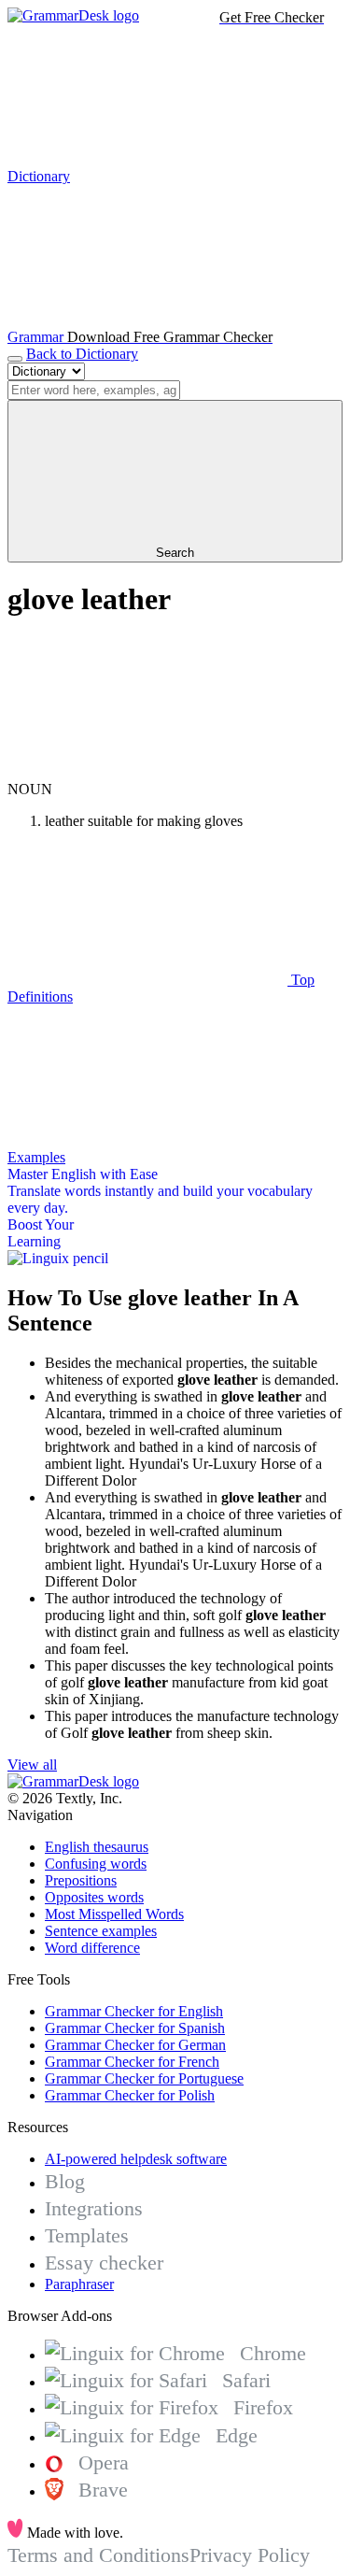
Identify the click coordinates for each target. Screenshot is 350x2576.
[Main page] (73, 15)
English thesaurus (97, 1847)
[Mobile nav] (15, 359)
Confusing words (96, 1864)
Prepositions (81, 1880)
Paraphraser (79, 2284)
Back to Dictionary (82, 354)
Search (175, 553)
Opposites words (94, 1897)
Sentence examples (101, 1931)
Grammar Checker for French (132, 2062)
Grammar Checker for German (135, 2045)
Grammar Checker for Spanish (135, 2028)
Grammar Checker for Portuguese (144, 2078)
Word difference (92, 1948)
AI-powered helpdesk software (136, 2159)
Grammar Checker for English (134, 2011)
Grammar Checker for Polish (130, 2095)
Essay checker (104, 2263)
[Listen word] (147, 772)
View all (32, 1765)
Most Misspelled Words (114, 1914)
